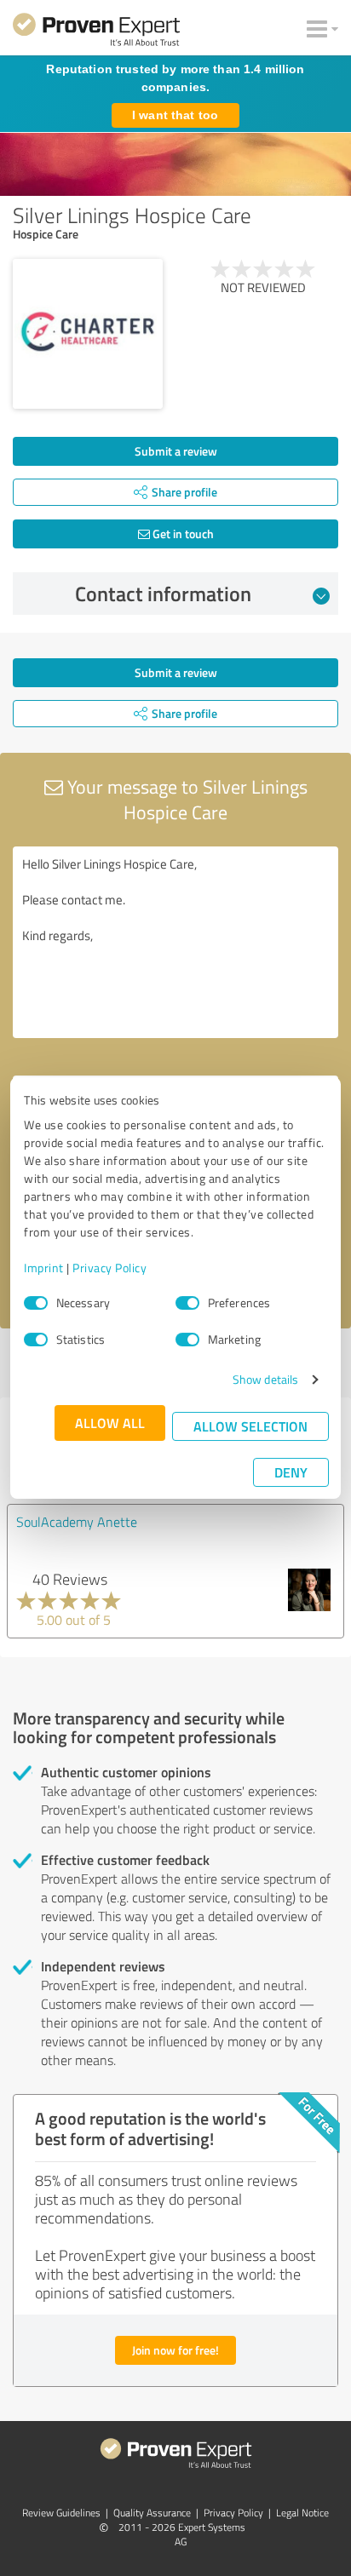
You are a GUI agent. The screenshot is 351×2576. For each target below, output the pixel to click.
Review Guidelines (61, 2513)
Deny (291, 1472)
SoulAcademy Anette (77, 1522)
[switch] (187, 1303)
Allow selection (250, 1426)
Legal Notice (302, 2513)
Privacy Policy (109, 1268)
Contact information (163, 594)
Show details (265, 1379)
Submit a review (176, 451)
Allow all (110, 1423)
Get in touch (182, 534)
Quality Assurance (152, 2513)
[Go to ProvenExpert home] (96, 32)
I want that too (175, 115)
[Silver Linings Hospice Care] (88, 334)
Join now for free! (175, 2350)
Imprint (44, 1268)
